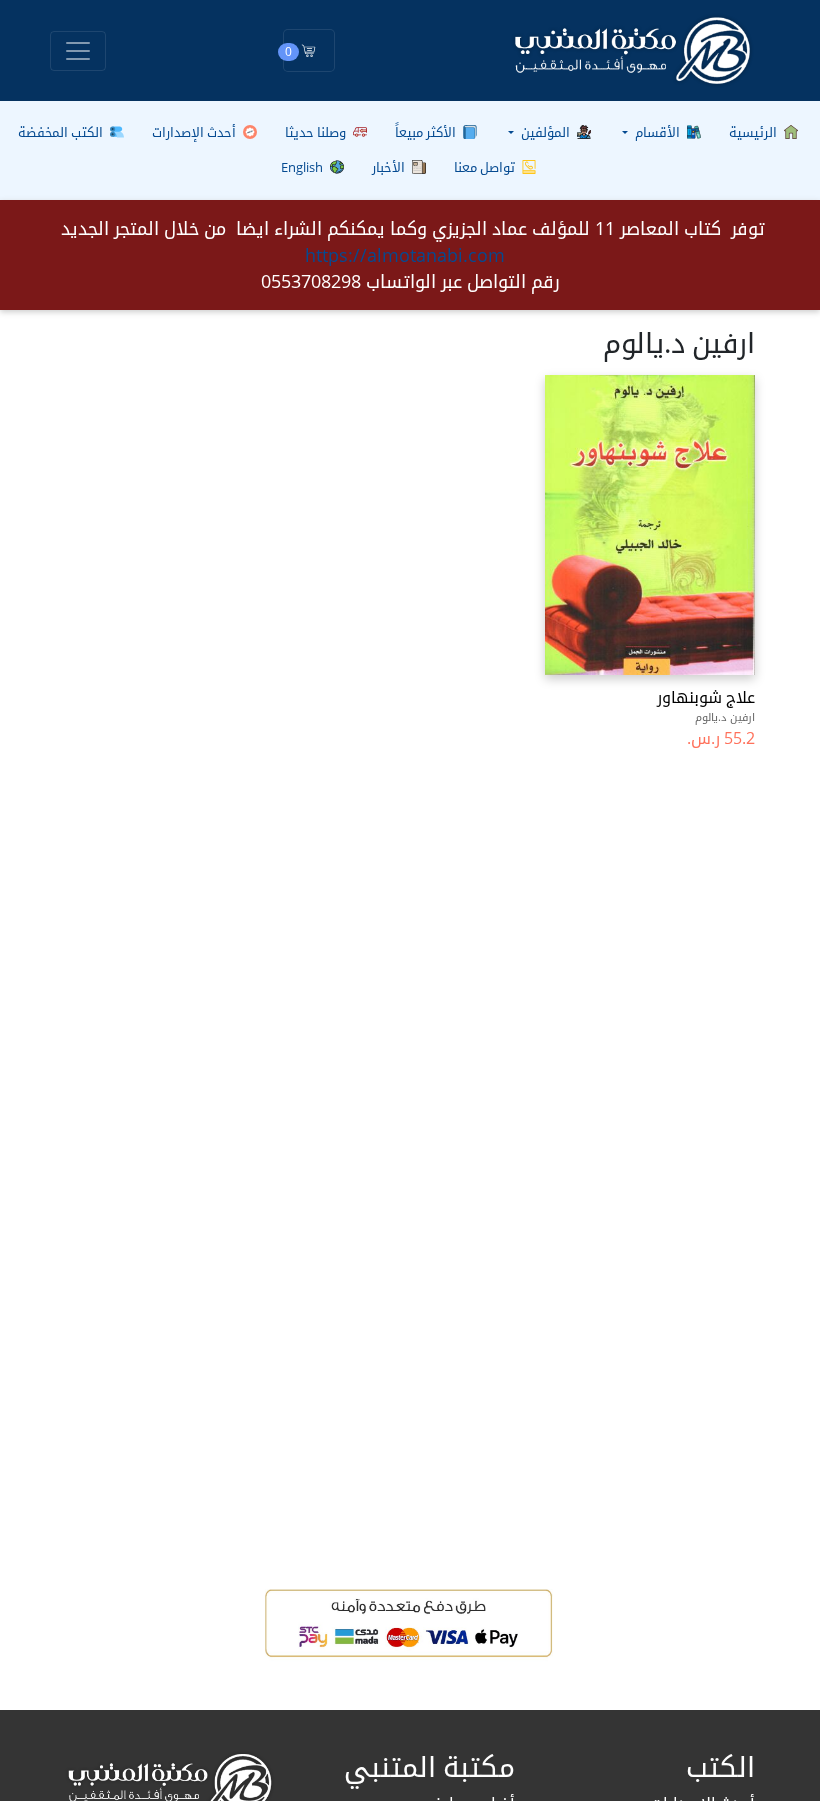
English (303, 167)
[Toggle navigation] (78, 51)
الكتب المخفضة (62, 132)
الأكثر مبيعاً (427, 132)
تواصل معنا (486, 167)
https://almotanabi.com (405, 255)
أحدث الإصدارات (195, 132)
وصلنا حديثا (317, 132)
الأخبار (390, 167)
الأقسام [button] (657, 132)
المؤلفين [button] (545, 132)
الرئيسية (754, 132)
